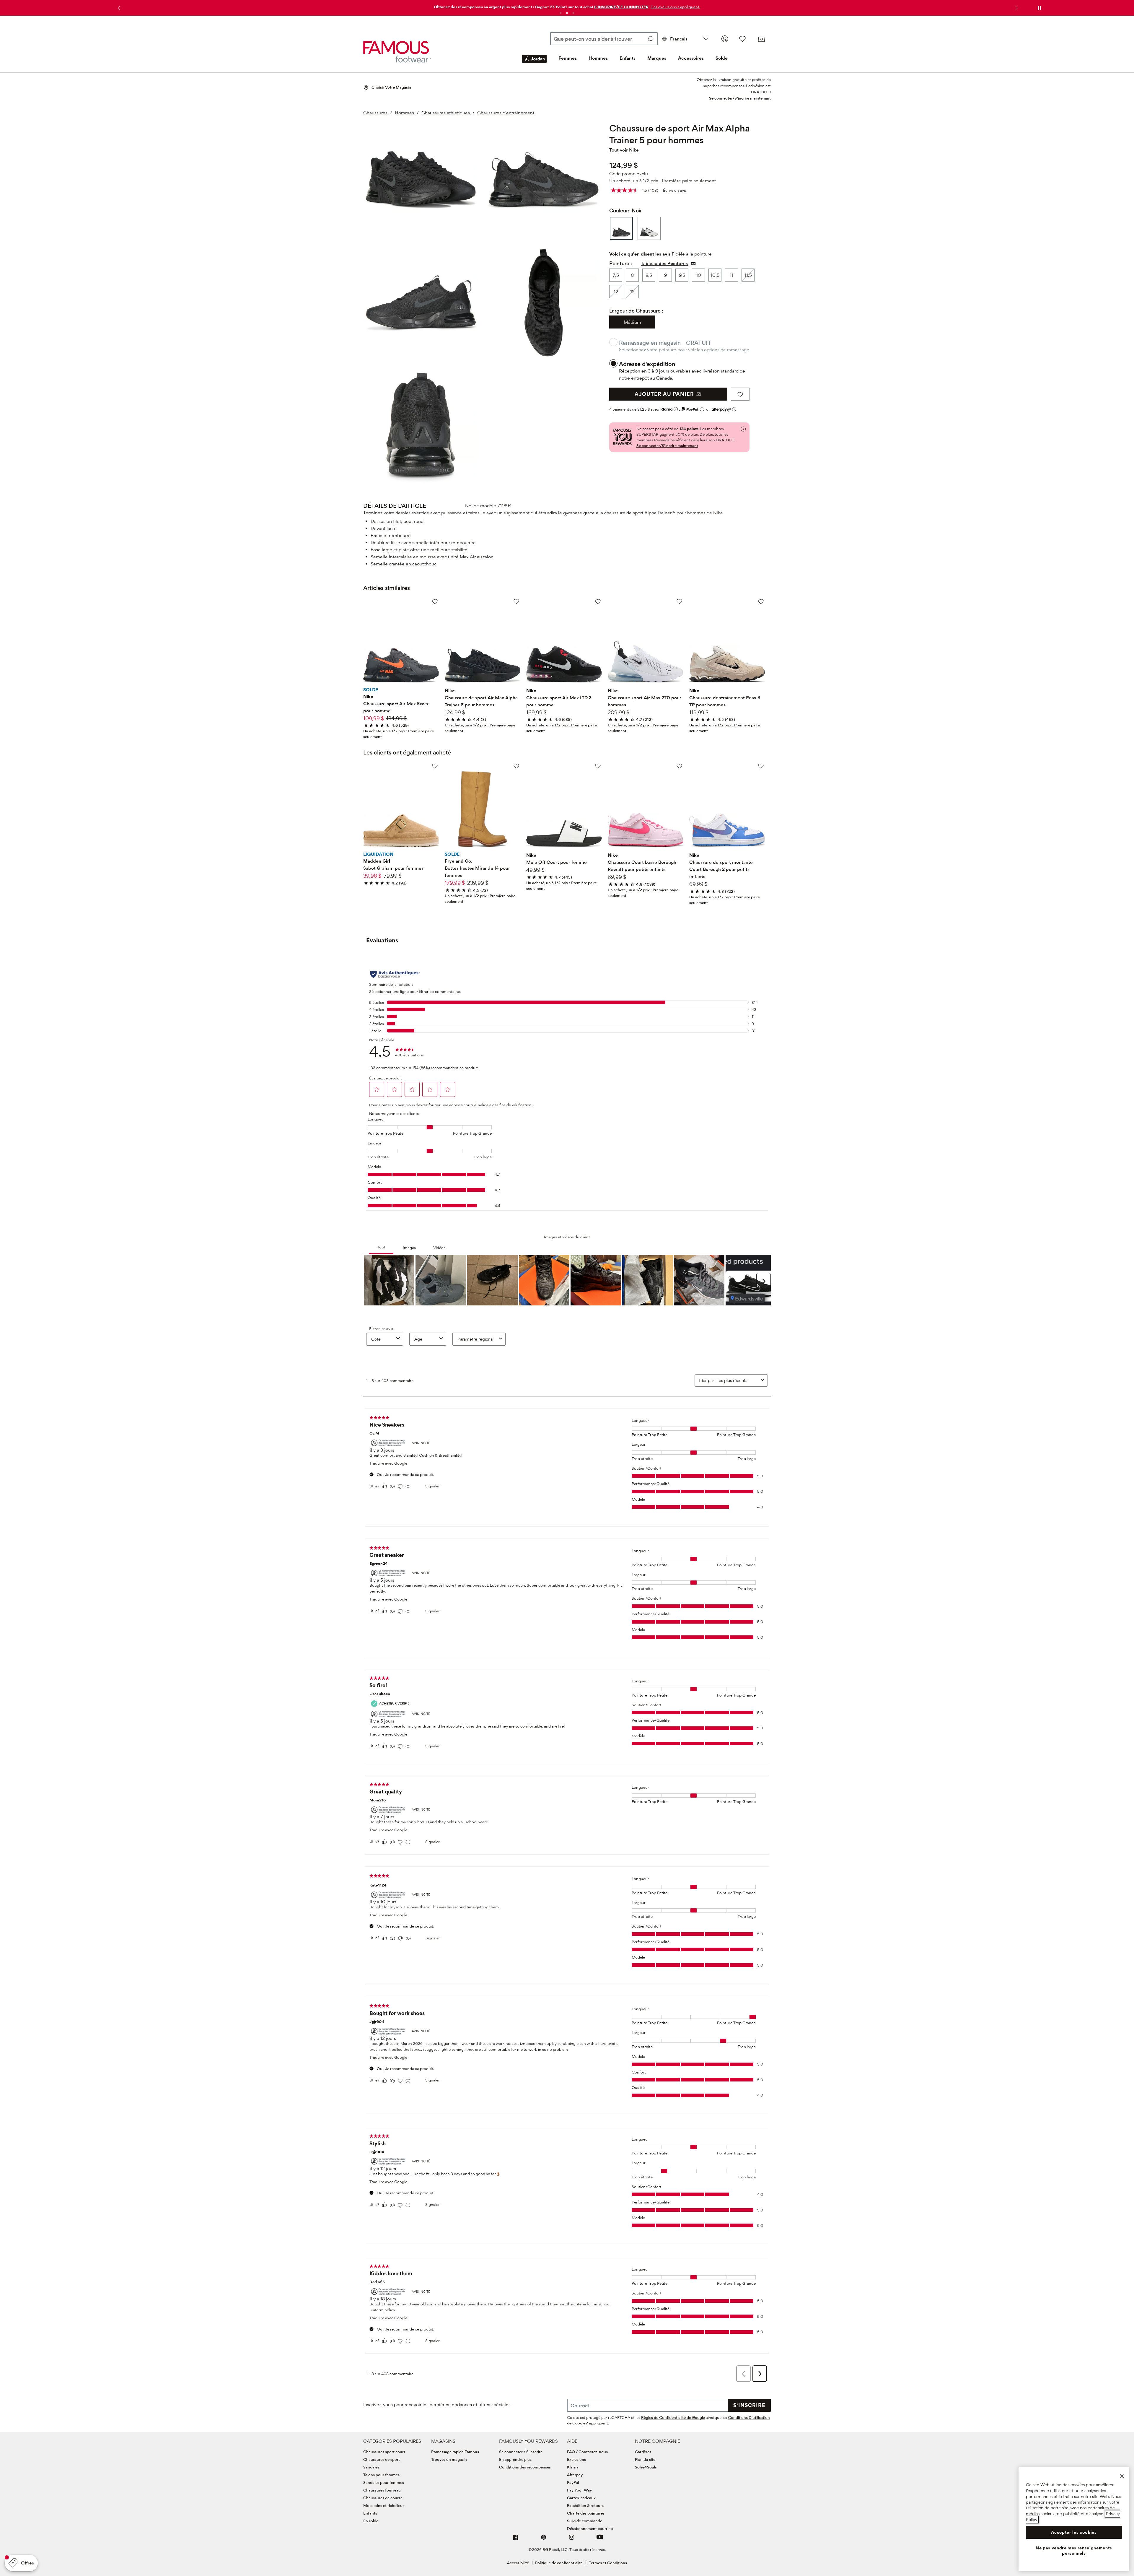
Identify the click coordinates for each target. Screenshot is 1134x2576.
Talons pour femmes (381, 2475)
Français (679, 39)
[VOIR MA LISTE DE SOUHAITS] (742, 39)
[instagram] (572, 2540)
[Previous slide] (118, 8)
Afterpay (575, 2475)
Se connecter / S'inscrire (521, 2452)
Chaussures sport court (384, 2452)
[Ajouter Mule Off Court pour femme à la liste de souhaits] (598, 766)
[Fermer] (1122, 2476)
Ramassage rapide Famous (455, 2452)
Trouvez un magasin (449, 2459)
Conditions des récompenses (525, 2467)
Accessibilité (518, 2563)
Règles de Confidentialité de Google (673, 2417)
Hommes (598, 58)
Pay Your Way (579, 2490)
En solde (371, 2521)
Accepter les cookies (1074, 2532)
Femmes (568, 58)
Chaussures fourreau (382, 2490)
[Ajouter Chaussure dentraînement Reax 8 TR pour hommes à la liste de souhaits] (761, 601)
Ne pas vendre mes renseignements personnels (1074, 2551)
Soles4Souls (646, 2467)
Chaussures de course (383, 2498)
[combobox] (604, 39)
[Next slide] (1016, 8)
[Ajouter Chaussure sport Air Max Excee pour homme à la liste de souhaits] (435, 601)
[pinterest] (544, 2540)
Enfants (628, 58)
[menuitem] (534, 64)
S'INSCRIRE (749, 2405)
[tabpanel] (567, 5)
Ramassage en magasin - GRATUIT (665, 343)
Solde (722, 58)
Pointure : (621, 263)
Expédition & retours (585, 2505)
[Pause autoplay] (1039, 8)
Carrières (643, 2452)
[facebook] (516, 2540)
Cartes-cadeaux (581, 2498)
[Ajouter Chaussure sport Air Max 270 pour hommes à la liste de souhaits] (679, 601)
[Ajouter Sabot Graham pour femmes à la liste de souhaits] (435, 766)
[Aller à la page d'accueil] (397, 52)
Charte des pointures (586, 2513)
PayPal (573, 2482)
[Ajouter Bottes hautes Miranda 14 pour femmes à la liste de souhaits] (516, 766)
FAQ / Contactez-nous (587, 2452)
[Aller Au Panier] (761, 39)
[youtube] (600, 2540)
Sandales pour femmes (384, 2482)
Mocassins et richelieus (384, 2505)
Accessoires (691, 58)
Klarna (573, 2467)
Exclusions (576, 2459)
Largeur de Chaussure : (636, 311)
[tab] (561, 13)
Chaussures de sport (382, 2459)
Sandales (371, 2467)
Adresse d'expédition (647, 364)
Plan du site (645, 2459)
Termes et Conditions (608, 2563)
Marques (657, 58)
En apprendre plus (515, 2459)
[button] (675, 7)
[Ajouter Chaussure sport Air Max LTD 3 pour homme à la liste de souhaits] (598, 601)
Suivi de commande (585, 2521)
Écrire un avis (675, 190)
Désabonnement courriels (590, 2528)
